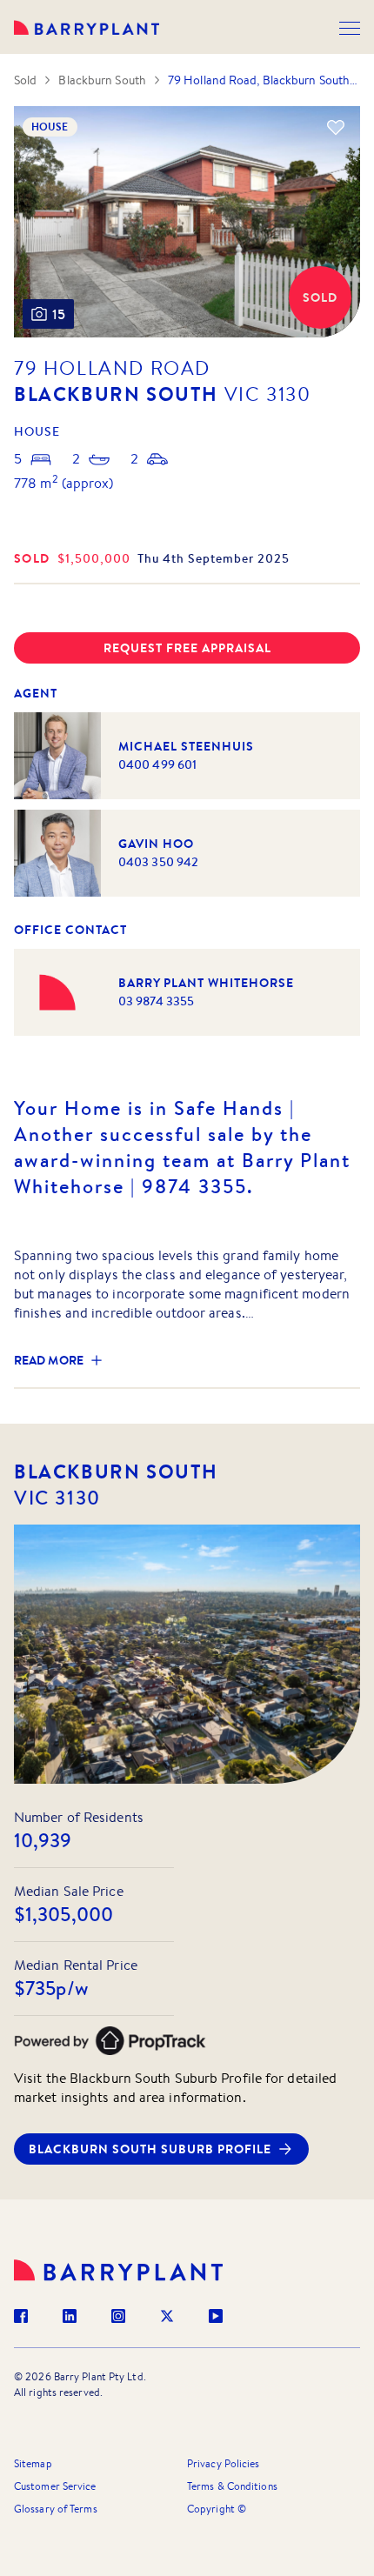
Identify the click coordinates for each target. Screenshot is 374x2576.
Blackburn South (102, 80)
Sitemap (33, 2463)
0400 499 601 (157, 764)
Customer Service (55, 2486)
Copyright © (217, 2509)
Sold (25, 80)
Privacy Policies (224, 2463)
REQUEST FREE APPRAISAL (187, 648)
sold (32, 558)
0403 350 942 (158, 862)
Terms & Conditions (232, 2486)
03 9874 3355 (156, 1001)
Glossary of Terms (56, 2509)
